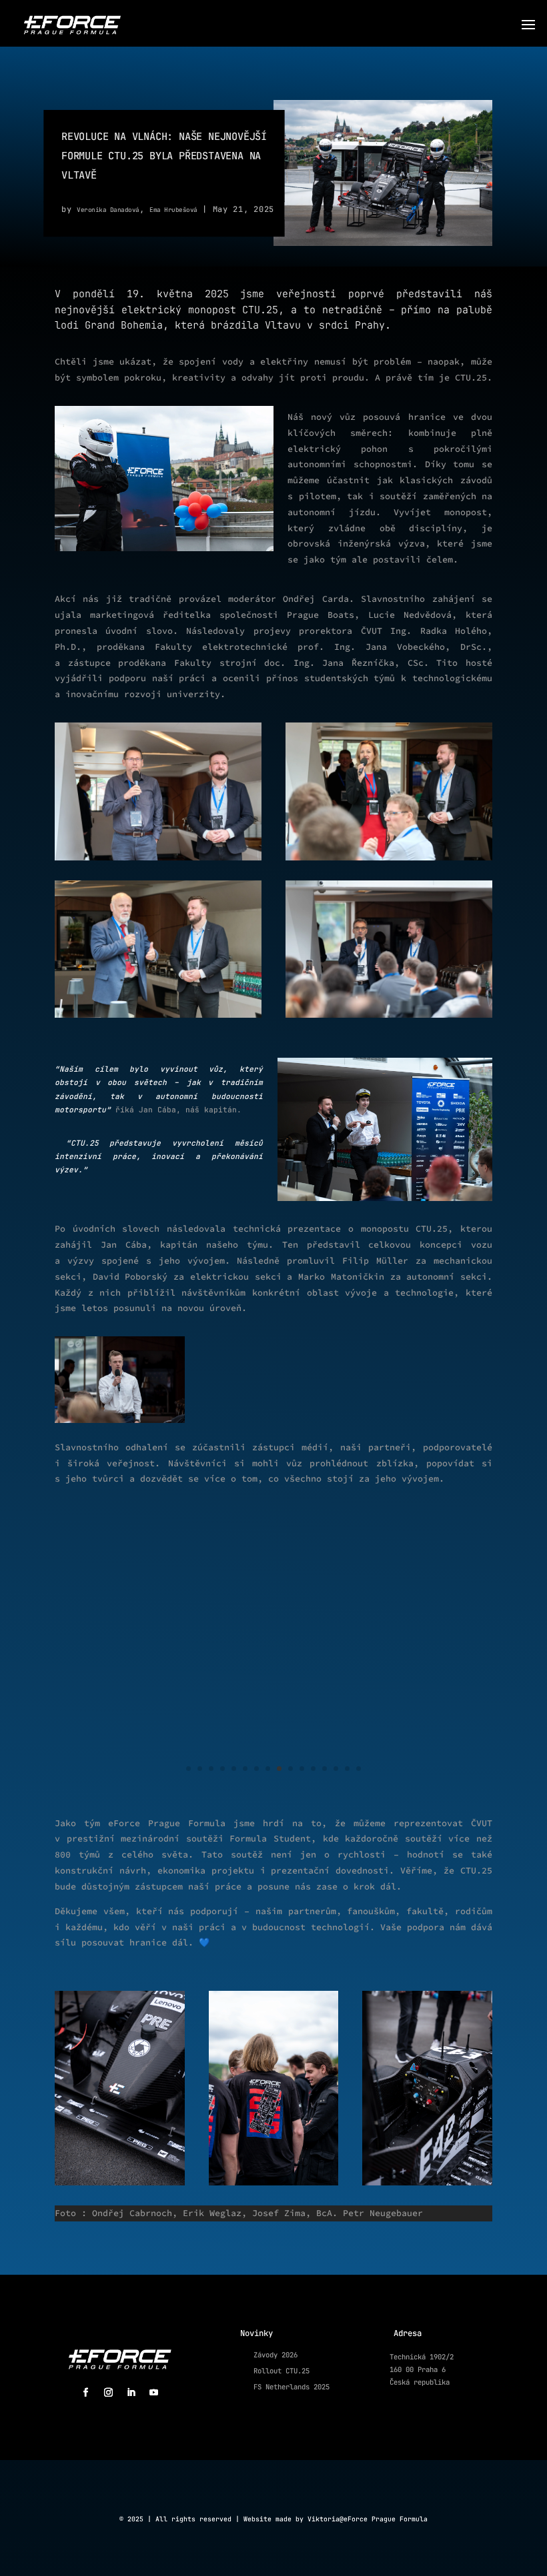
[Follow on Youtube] (153, 2393)
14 (336, 1769)
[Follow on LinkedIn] (131, 2393)
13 (325, 1769)
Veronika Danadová (108, 210)
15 (347, 1769)
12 (313, 1769)
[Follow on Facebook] (85, 2393)
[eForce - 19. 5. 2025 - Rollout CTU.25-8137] (273, 1792)
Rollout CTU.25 (282, 2371)
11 (302, 1769)
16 (359, 1769)
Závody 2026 (276, 2355)
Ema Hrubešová (173, 210)
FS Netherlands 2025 (292, 2387)
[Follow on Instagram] (108, 2393)
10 (291, 1769)
